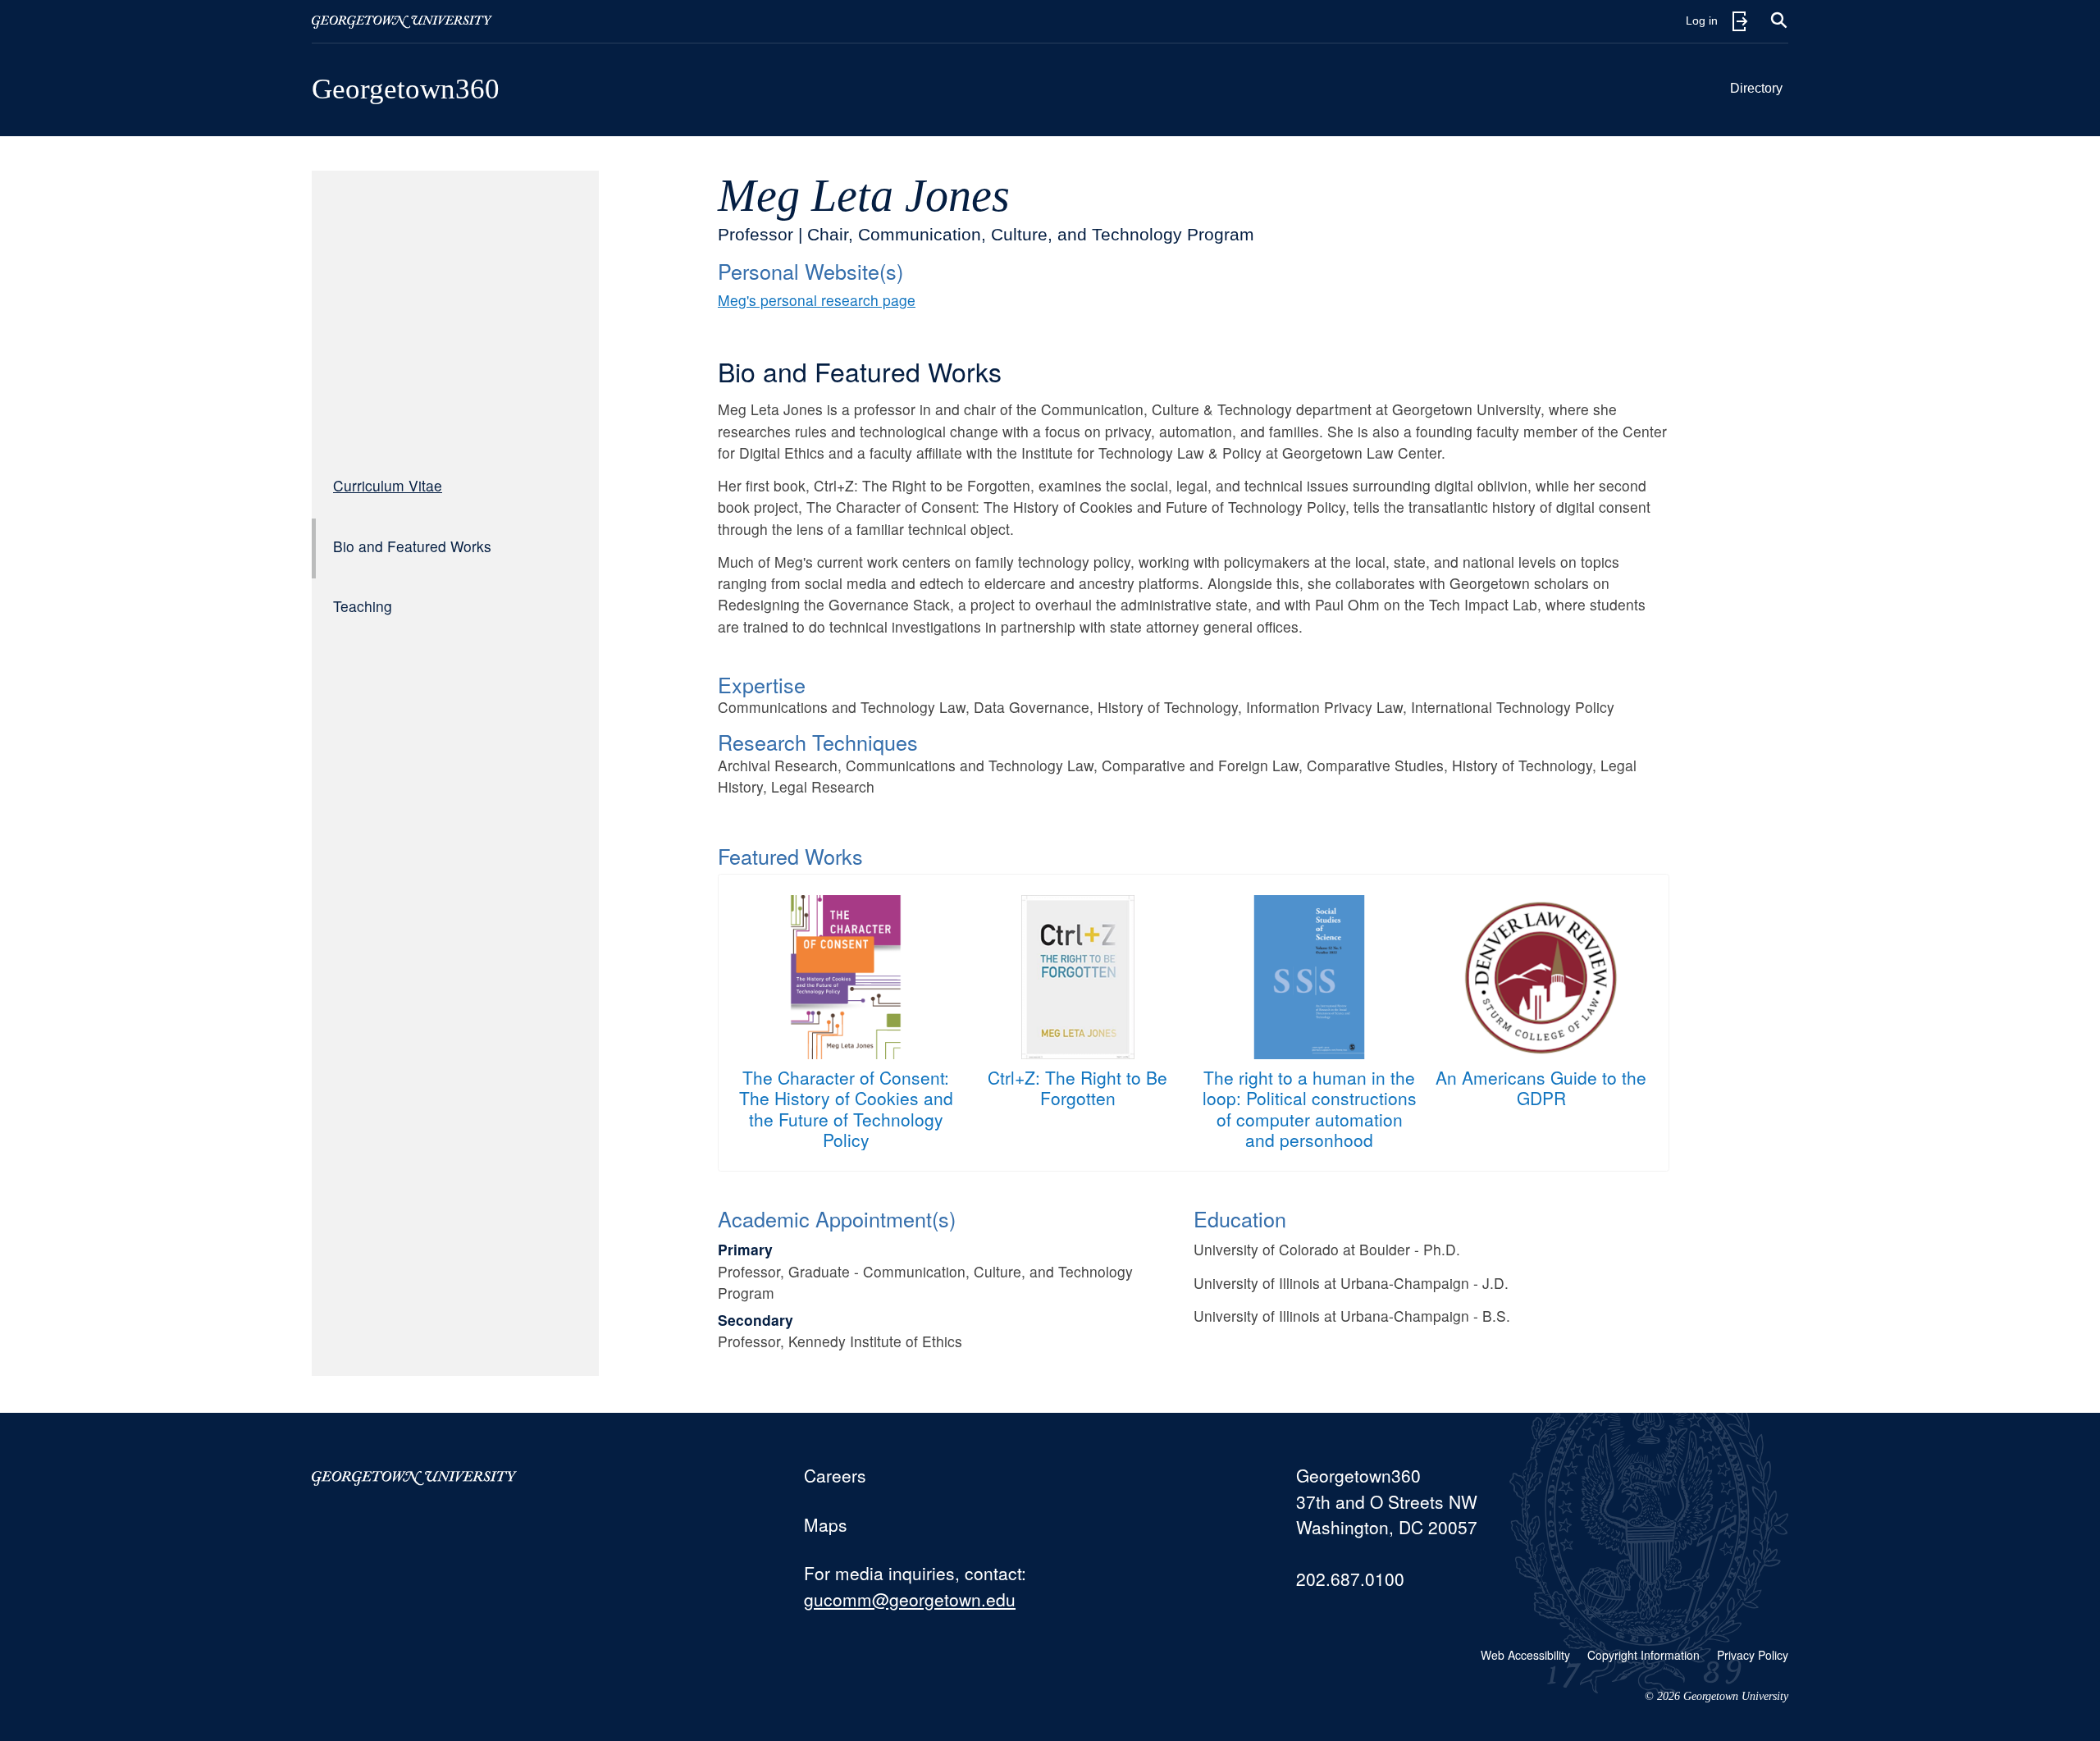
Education (1240, 1218)
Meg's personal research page (817, 300)
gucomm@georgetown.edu (910, 1599)
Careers (835, 1475)
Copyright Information (1643, 1655)
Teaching (363, 606)
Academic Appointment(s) (837, 1218)
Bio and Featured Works (412, 546)
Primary (745, 1249)
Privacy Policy (1753, 1655)
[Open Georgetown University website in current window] (402, 21)
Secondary (756, 1320)
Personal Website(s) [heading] (810, 271)
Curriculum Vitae (388, 485)
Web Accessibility (1525, 1655)
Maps (826, 1524)
